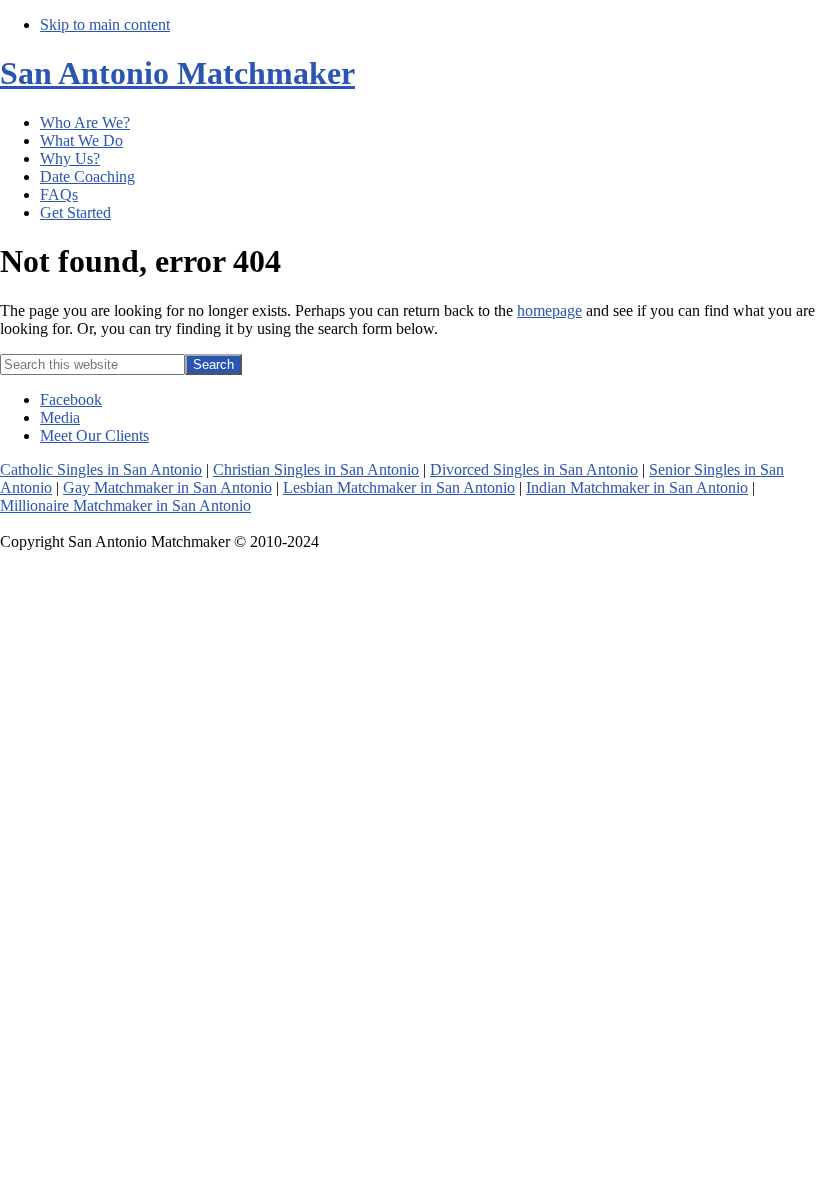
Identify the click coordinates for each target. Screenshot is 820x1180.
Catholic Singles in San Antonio (101, 469)
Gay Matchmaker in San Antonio (167, 487)
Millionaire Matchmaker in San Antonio (125, 505)
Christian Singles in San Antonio (316, 469)
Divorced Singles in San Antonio (534, 469)
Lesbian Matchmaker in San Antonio (399, 487)
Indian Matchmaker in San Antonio (637, 487)
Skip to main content (105, 24)
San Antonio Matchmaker (177, 73)
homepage (549, 310)
